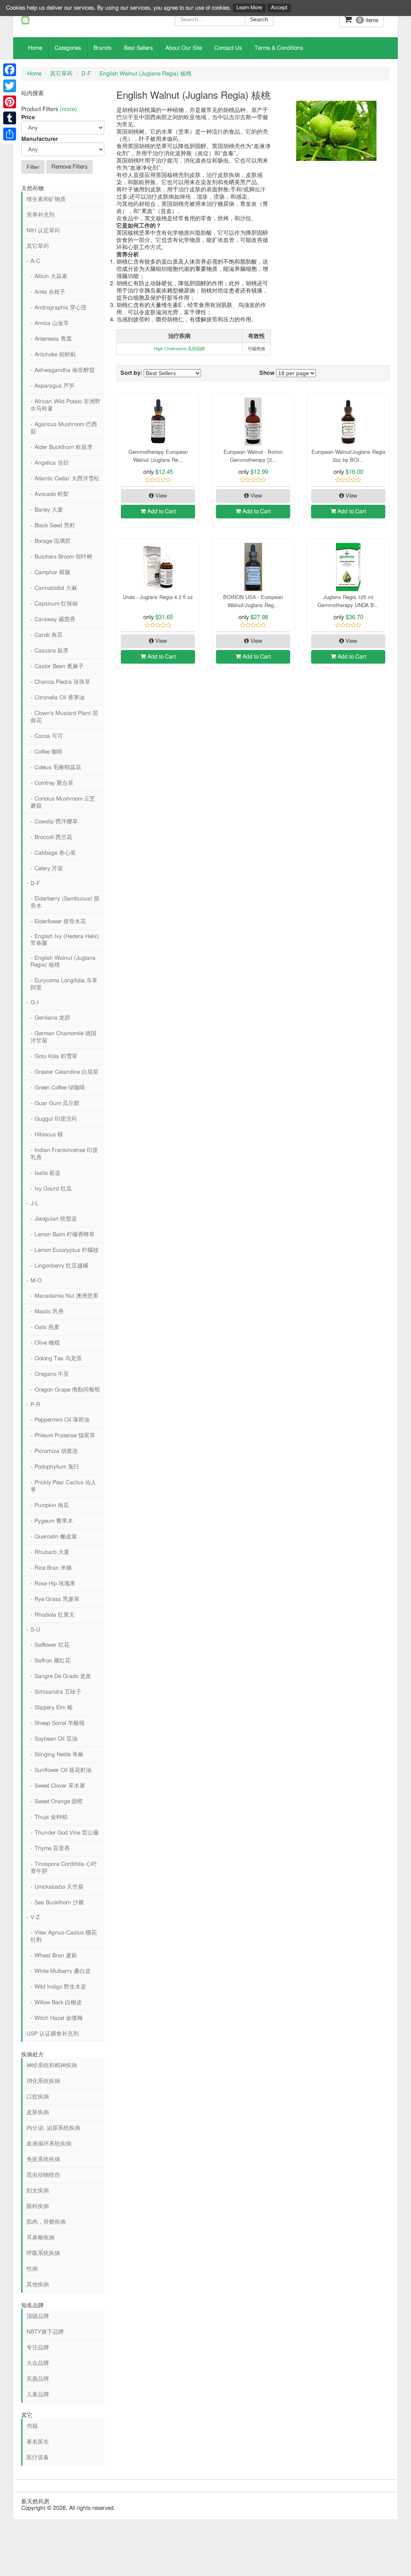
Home (35, 48)
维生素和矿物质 (46, 199)
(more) (68, 109)
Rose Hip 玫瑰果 (55, 1584)
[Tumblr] (10, 118)
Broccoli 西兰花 (53, 837)
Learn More (249, 8)
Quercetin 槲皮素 (56, 1537)
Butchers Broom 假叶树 (63, 557)
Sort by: (131, 373)
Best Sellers (138, 48)
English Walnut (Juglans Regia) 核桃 (145, 74)
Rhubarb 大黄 (52, 1552)
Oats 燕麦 (47, 1327)
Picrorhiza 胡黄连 (56, 1451)
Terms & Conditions (279, 48)
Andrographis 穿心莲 (61, 308)
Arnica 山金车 (52, 323)
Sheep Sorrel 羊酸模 (60, 1723)
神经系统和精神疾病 (52, 2066)
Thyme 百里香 (52, 1849)
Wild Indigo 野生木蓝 (60, 1987)
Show (267, 373)
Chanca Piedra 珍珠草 (62, 682)
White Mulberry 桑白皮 (63, 1971)
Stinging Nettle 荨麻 (59, 1755)
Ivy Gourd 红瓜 (53, 1189)
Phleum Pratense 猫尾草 (65, 1436)
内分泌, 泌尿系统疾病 (53, 2128)
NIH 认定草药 (43, 231)
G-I (35, 1003)
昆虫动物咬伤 (43, 2175)
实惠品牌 (38, 2379)
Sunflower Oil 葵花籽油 (63, 1770)
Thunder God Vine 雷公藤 (67, 1833)
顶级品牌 (38, 2316)
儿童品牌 (38, 2395)
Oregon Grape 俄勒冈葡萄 (67, 1390)
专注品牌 (38, 2348)
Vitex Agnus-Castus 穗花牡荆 (64, 1936)
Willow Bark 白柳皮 (58, 2003)
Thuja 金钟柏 (51, 1817)
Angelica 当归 (52, 463)
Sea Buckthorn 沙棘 (59, 1903)
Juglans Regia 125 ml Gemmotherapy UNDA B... (348, 601)
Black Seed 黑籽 (55, 526)
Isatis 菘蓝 (48, 1173)
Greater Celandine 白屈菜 (66, 1072)
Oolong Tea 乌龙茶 (58, 1359)
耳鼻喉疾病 (41, 2238)
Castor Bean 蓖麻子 (59, 666)
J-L (35, 1204)
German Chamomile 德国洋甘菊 (63, 1037)
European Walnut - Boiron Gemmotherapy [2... (253, 456)
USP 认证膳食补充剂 (53, 2034)
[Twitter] (10, 86)
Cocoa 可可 (49, 736)
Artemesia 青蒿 (53, 339)
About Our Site (184, 48)
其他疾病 (38, 2285)
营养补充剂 (41, 215)
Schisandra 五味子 (58, 1692)
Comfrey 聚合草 (54, 783)
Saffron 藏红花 (53, 1661)
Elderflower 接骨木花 (60, 922)
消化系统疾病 (43, 2081)
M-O (36, 1281)
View (160, 496)
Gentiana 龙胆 (52, 1018)
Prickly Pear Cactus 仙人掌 (63, 1486)
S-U (35, 1630)
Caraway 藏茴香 (55, 620)
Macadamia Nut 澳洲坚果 (66, 1296)
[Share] (10, 134)
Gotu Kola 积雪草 (56, 1056)
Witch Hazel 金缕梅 (59, 2018)
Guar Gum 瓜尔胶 (57, 1103)
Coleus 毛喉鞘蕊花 (58, 768)
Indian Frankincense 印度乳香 (64, 1154)
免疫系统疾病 (43, 2160)
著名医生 (38, 2442)
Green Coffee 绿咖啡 (60, 1088)
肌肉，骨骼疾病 (46, 2222)
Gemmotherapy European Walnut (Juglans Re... (158, 456)
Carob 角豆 (49, 635)
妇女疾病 (38, 2191)
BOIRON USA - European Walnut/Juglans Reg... (253, 601)
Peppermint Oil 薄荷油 (62, 1420)
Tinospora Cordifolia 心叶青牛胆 (64, 1868)
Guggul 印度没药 (56, 1119)
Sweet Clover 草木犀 (60, 1786)
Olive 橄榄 (47, 1343)
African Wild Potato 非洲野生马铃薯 (65, 405)
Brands (103, 48)
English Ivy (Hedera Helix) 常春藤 (65, 940)
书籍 (32, 2426)
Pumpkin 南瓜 (52, 1505)
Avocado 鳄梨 (52, 494)
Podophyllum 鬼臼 (57, 1467)
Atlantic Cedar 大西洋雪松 (67, 479)
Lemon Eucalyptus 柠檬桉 (67, 1250)
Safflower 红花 (52, 1645)
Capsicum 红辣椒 (56, 604)
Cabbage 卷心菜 (55, 853)
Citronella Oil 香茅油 (60, 698)
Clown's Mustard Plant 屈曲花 (64, 717)
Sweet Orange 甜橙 (59, 1802)
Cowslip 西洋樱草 (56, 822)
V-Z (35, 1918)
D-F (86, 74)
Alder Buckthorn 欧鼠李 (64, 447)
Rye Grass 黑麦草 (57, 1599)
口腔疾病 (38, 2097)
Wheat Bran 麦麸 (56, 1956)
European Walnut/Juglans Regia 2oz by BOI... (348, 456)
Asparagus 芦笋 (55, 386)
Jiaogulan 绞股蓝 (56, 1219)
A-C (35, 261)
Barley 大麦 (49, 510)
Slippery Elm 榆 (54, 1708)
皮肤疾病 (38, 2113)
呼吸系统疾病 (43, 2253)
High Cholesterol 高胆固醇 (180, 349)
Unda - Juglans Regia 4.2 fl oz (158, 597)
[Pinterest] (10, 102)
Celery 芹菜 (49, 869)
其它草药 (61, 74)
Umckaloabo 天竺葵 (59, 1887)
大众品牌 (38, 2363)
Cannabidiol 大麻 (56, 588)
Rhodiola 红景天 (55, 1615)
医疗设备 (38, 2458)
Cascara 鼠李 (52, 651)
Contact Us (228, 48)
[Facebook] (10, 70)
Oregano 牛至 (52, 1374)
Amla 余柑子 (50, 292)
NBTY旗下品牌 (45, 2332)
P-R (35, 1405)
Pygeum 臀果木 (54, 1521)
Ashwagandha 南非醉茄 (65, 370)
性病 (32, 2269)
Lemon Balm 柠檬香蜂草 (65, 1235)
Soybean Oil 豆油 (56, 1739)
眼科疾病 (38, 2206)
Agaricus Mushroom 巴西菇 (64, 428)
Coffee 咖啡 (49, 752)
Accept (279, 8)
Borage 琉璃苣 (53, 541)
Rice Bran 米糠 (53, 1568)
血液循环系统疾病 (49, 2144)
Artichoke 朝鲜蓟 (55, 355)
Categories (68, 48)
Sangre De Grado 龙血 (63, 1676)
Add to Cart (161, 512)
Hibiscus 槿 (49, 1135)
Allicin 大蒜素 (51, 276)
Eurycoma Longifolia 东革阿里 (64, 984)
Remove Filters (69, 167)
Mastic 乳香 (49, 1312)
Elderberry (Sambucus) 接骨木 (65, 902)
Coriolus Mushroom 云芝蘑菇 (63, 802)
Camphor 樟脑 (52, 573)
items (368, 20)
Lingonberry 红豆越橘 (61, 1266)
